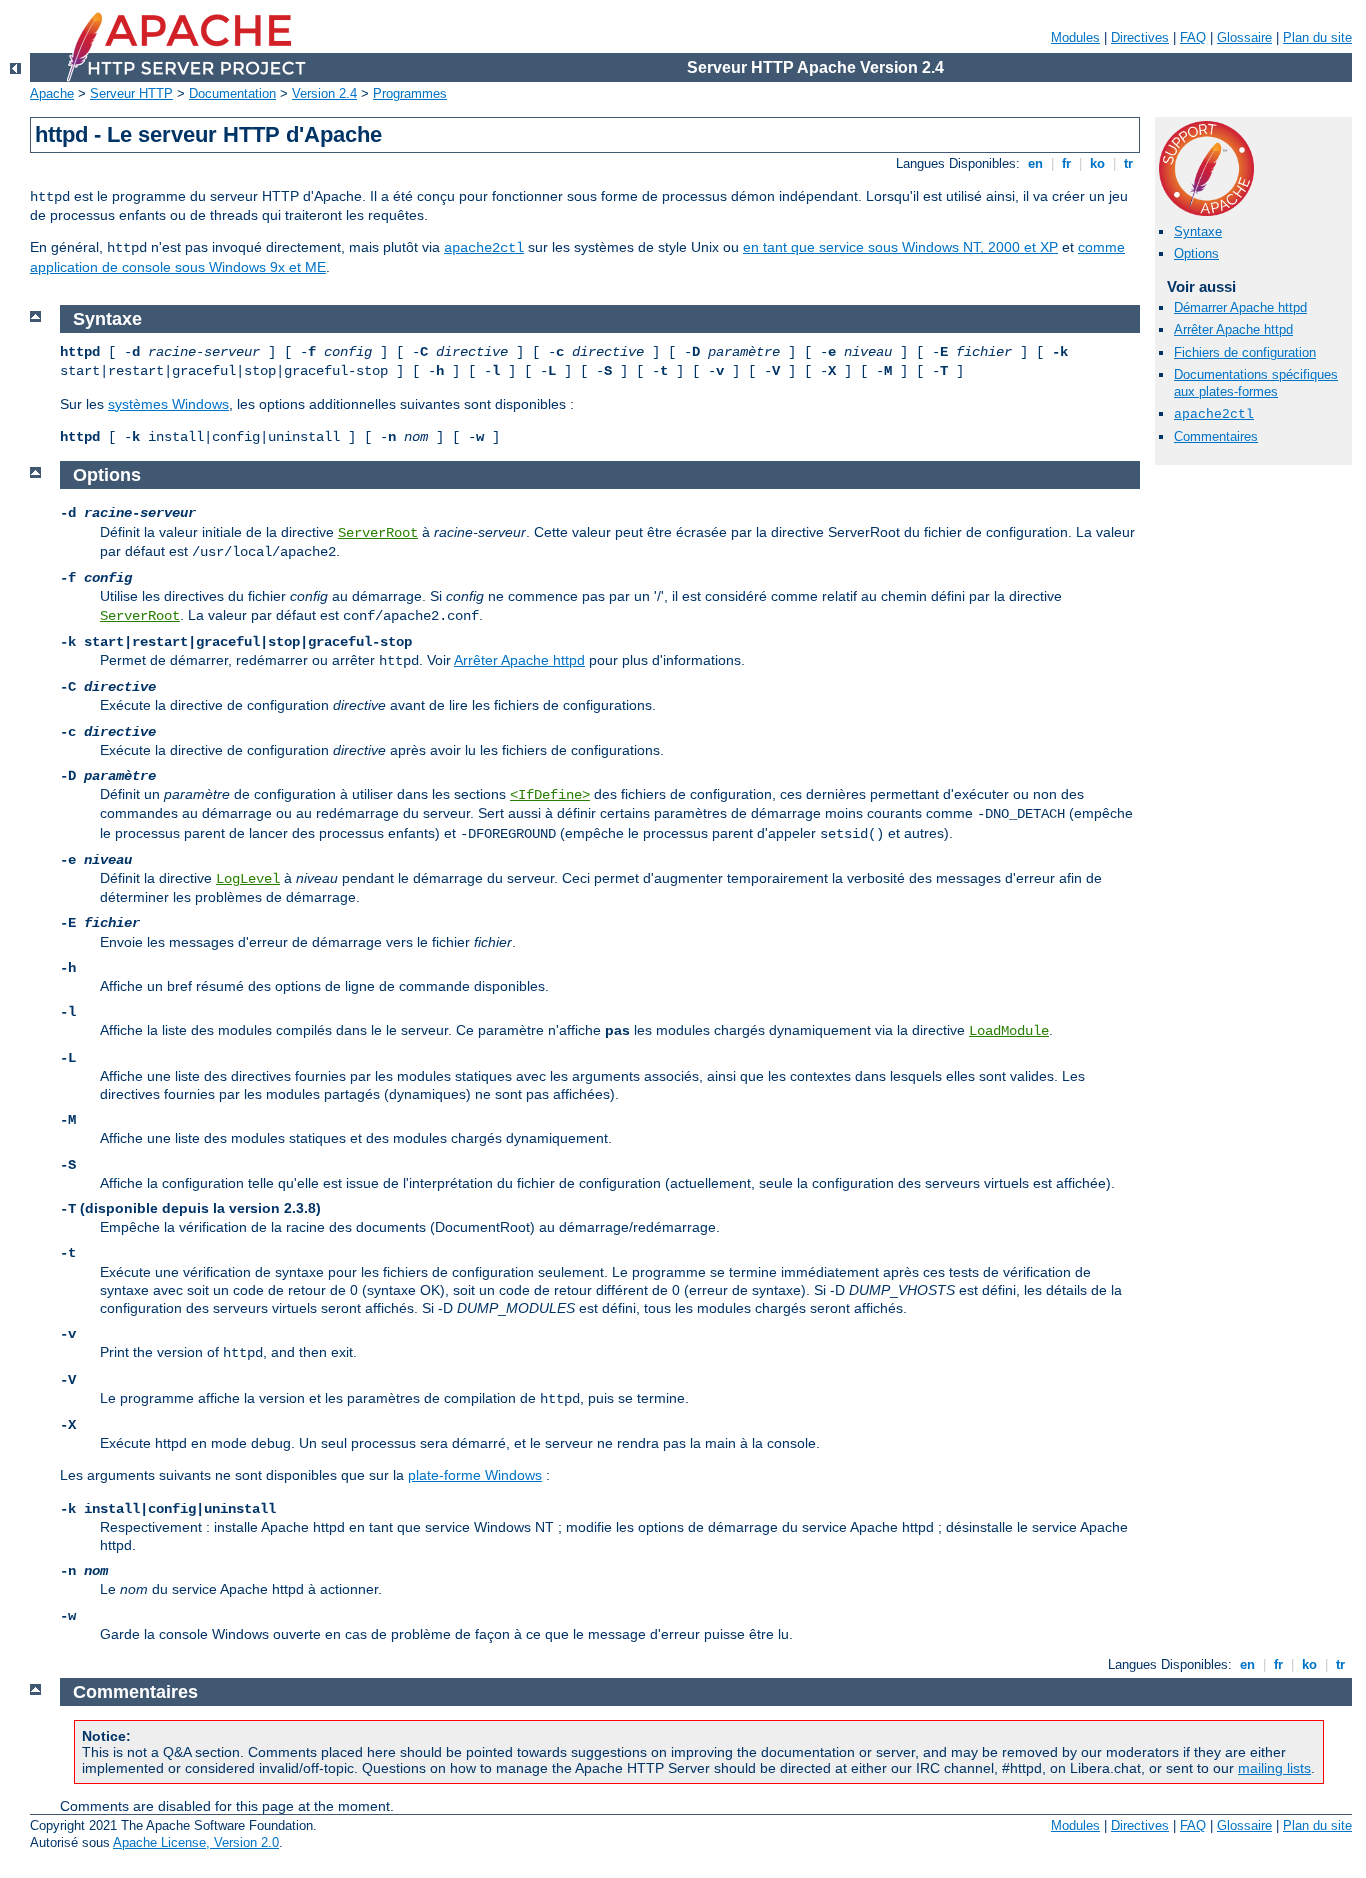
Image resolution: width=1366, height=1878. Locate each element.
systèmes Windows (168, 404)
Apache (52, 93)
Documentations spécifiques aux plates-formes (1256, 383)
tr (1128, 163)
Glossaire (1244, 37)
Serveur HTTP (131, 93)
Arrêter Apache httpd (1233, 329)
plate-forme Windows (475, 1475)
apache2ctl (484, 248)
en (1035, 163)
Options (1196, 253)
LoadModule (1009, 1031)
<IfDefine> (550, 795)
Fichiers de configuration (1245, 352)
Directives (1140, 37)
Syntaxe (1198, 231)
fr (1066, 163)
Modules (1075, 37)
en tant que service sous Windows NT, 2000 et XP (900, 247)
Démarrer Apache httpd (1240, 307)
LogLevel (248, 879)
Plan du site (1317, 37)
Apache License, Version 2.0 (196, 1842)
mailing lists (1274, 1768)
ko (1097, 163)
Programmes (410, 93)
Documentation (232, 93)
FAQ (1193, 37)
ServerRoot (378, 533)
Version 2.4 (324, 93)
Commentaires (1216, 436)
